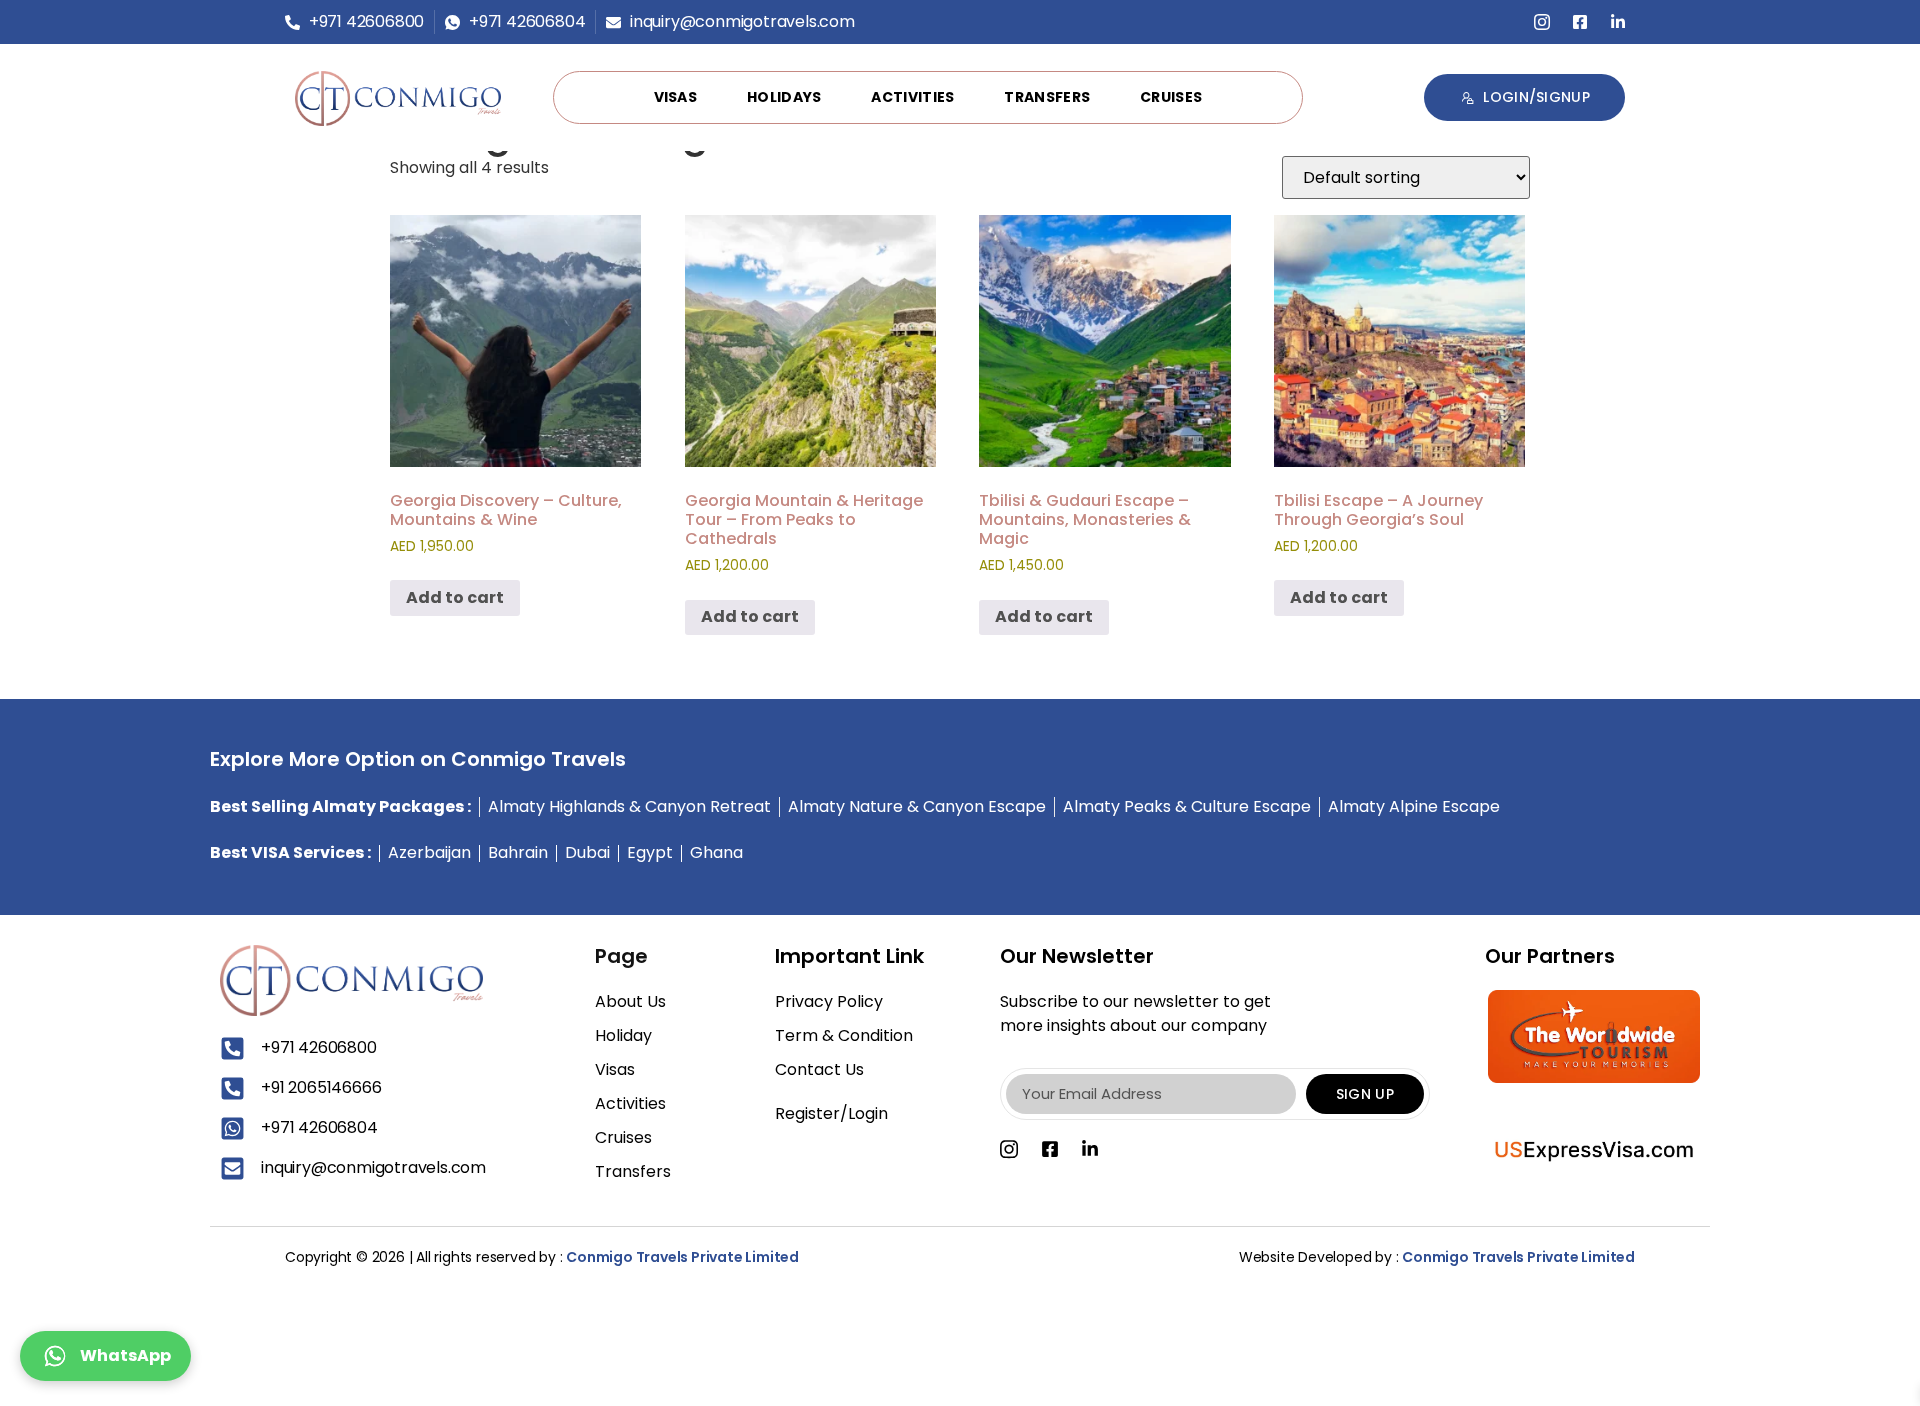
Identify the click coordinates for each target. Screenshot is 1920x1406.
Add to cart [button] (455, 597)
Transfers (1047, 97)
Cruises (1171, 97)
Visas (676, 97)
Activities (912, 97)
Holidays (784, 97)
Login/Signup (1536, 97)
